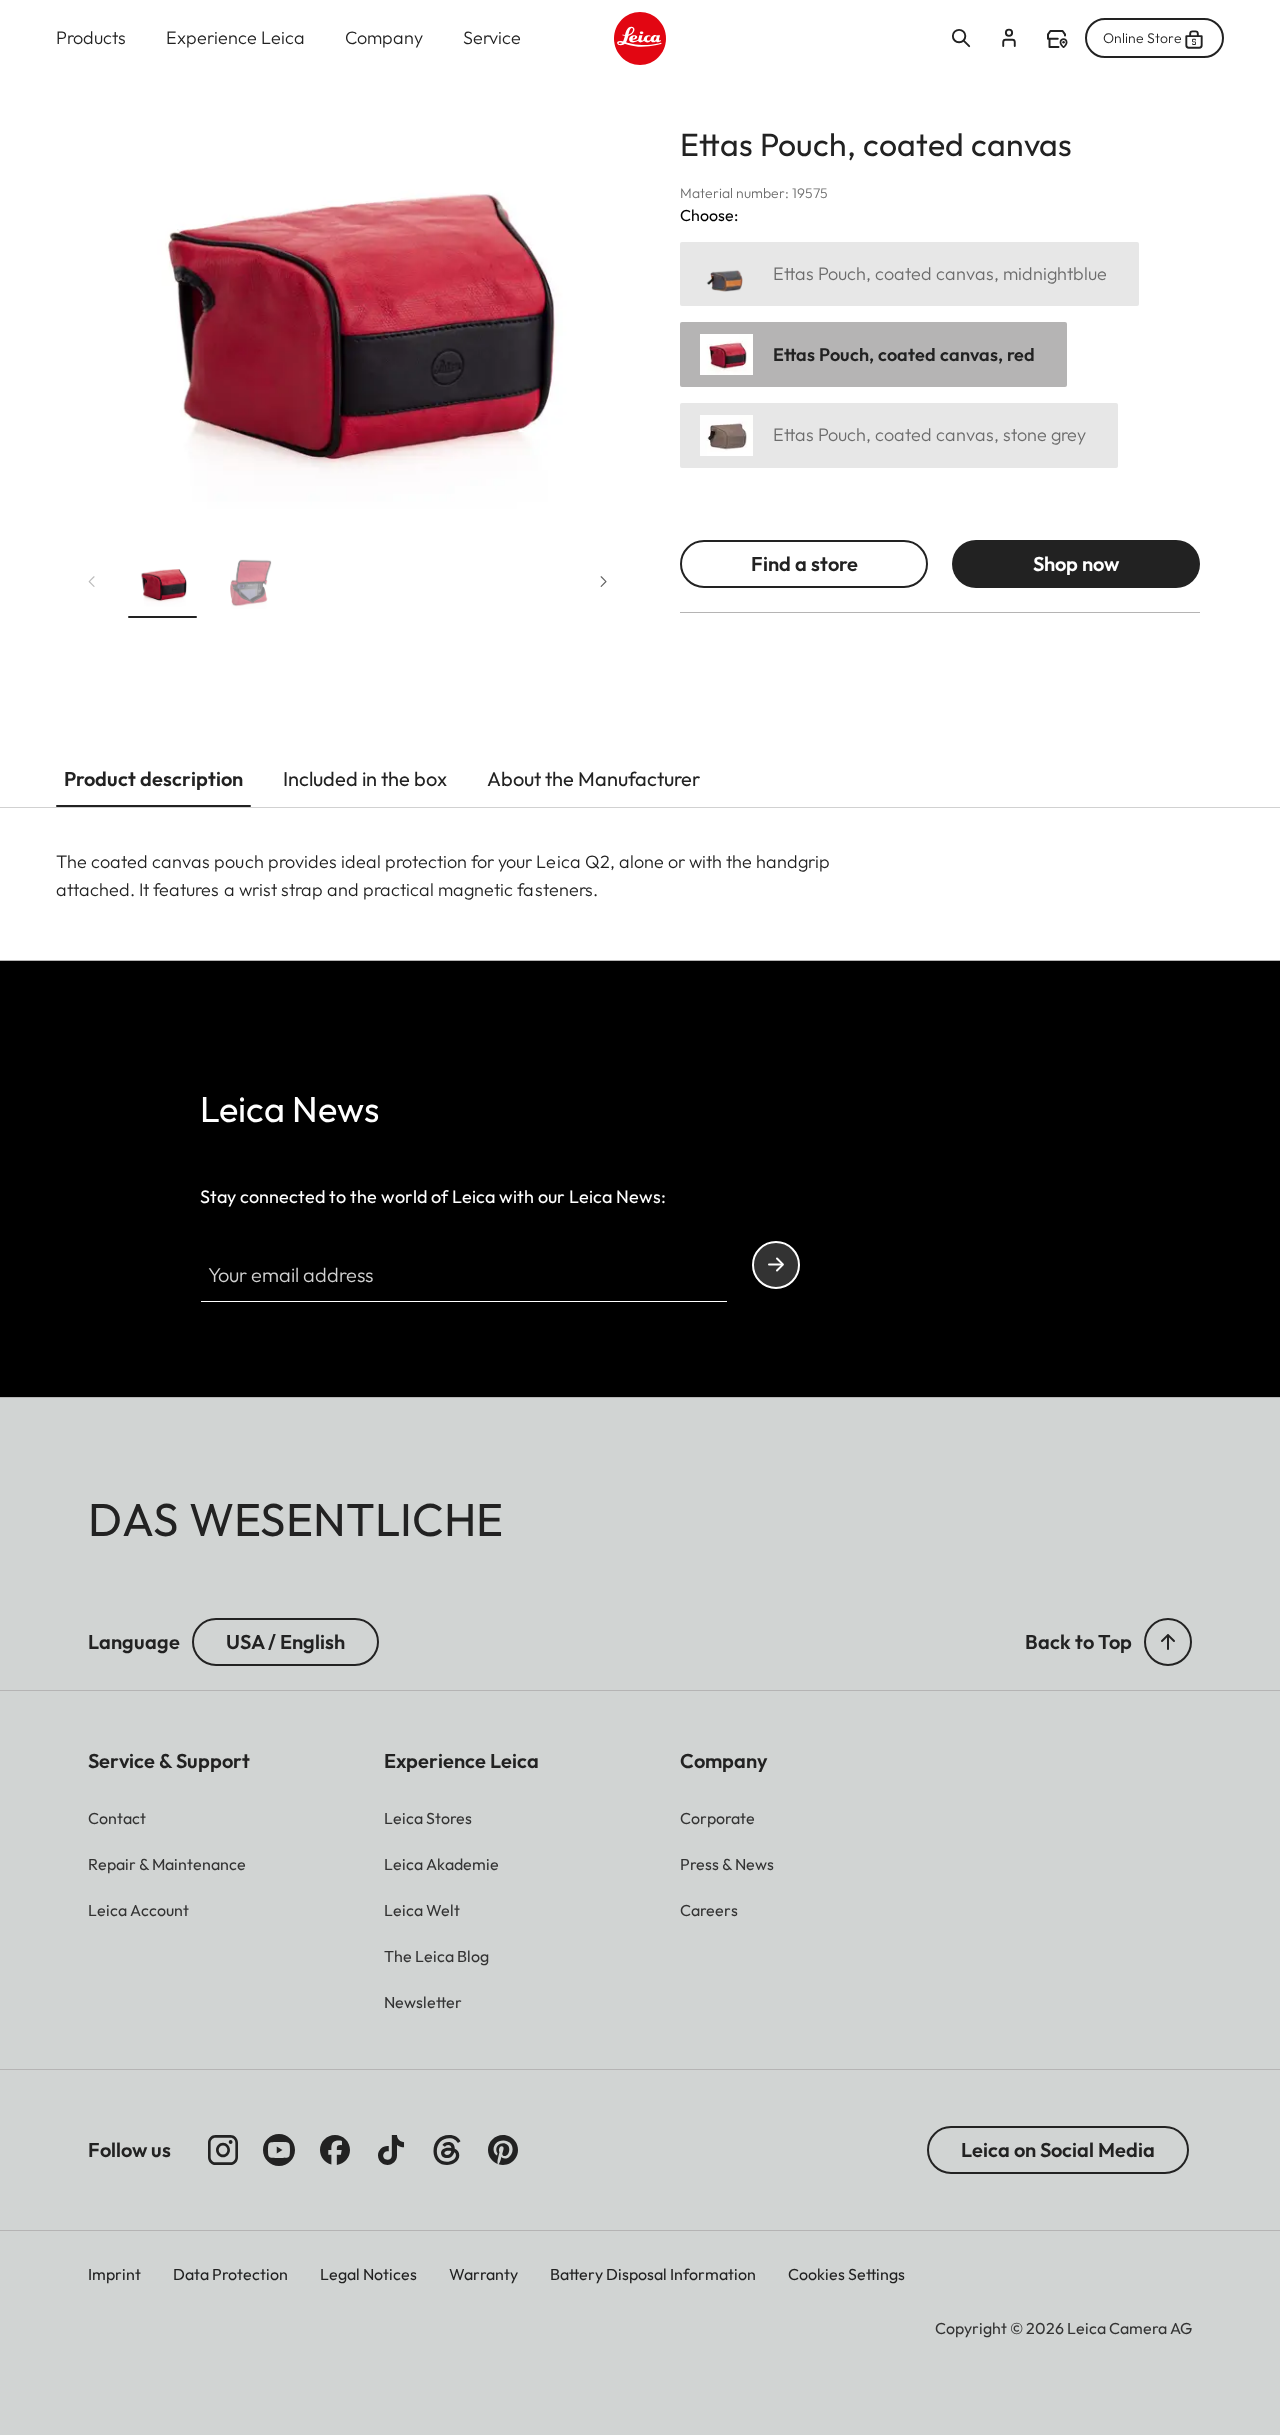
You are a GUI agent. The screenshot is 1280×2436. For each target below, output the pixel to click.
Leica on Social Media (1058, 2149)
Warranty (483, 2274)
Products (91, 37)
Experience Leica (235, 37)
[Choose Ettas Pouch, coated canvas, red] (873, 354)
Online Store (1142, 38)
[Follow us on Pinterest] (503, 2150)
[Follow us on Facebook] (335, 2150)
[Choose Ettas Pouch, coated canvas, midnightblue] (909, 274)
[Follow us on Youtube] (279, 2150)
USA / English (285, 1641)
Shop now (1076, 563)
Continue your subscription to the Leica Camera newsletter (776, 1265)
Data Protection (230, 2274)
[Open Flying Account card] (1009, 38)
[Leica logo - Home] (640, 38)
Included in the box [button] (365, 778)
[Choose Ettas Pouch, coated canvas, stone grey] (899, 435)
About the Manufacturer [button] (593, 778)
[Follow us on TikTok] (391, 2150)
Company (384, 37)
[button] (162, 587)
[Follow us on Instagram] (223, 2150)
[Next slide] (604, 582)
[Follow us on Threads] (447, 2150)
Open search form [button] (961, 38)
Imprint (114, 2274)
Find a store (1057, 39)
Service (492, 37)
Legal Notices (368, 2274)
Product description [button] (153, 778)
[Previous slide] (92, 582)
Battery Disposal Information (653, 2274)
